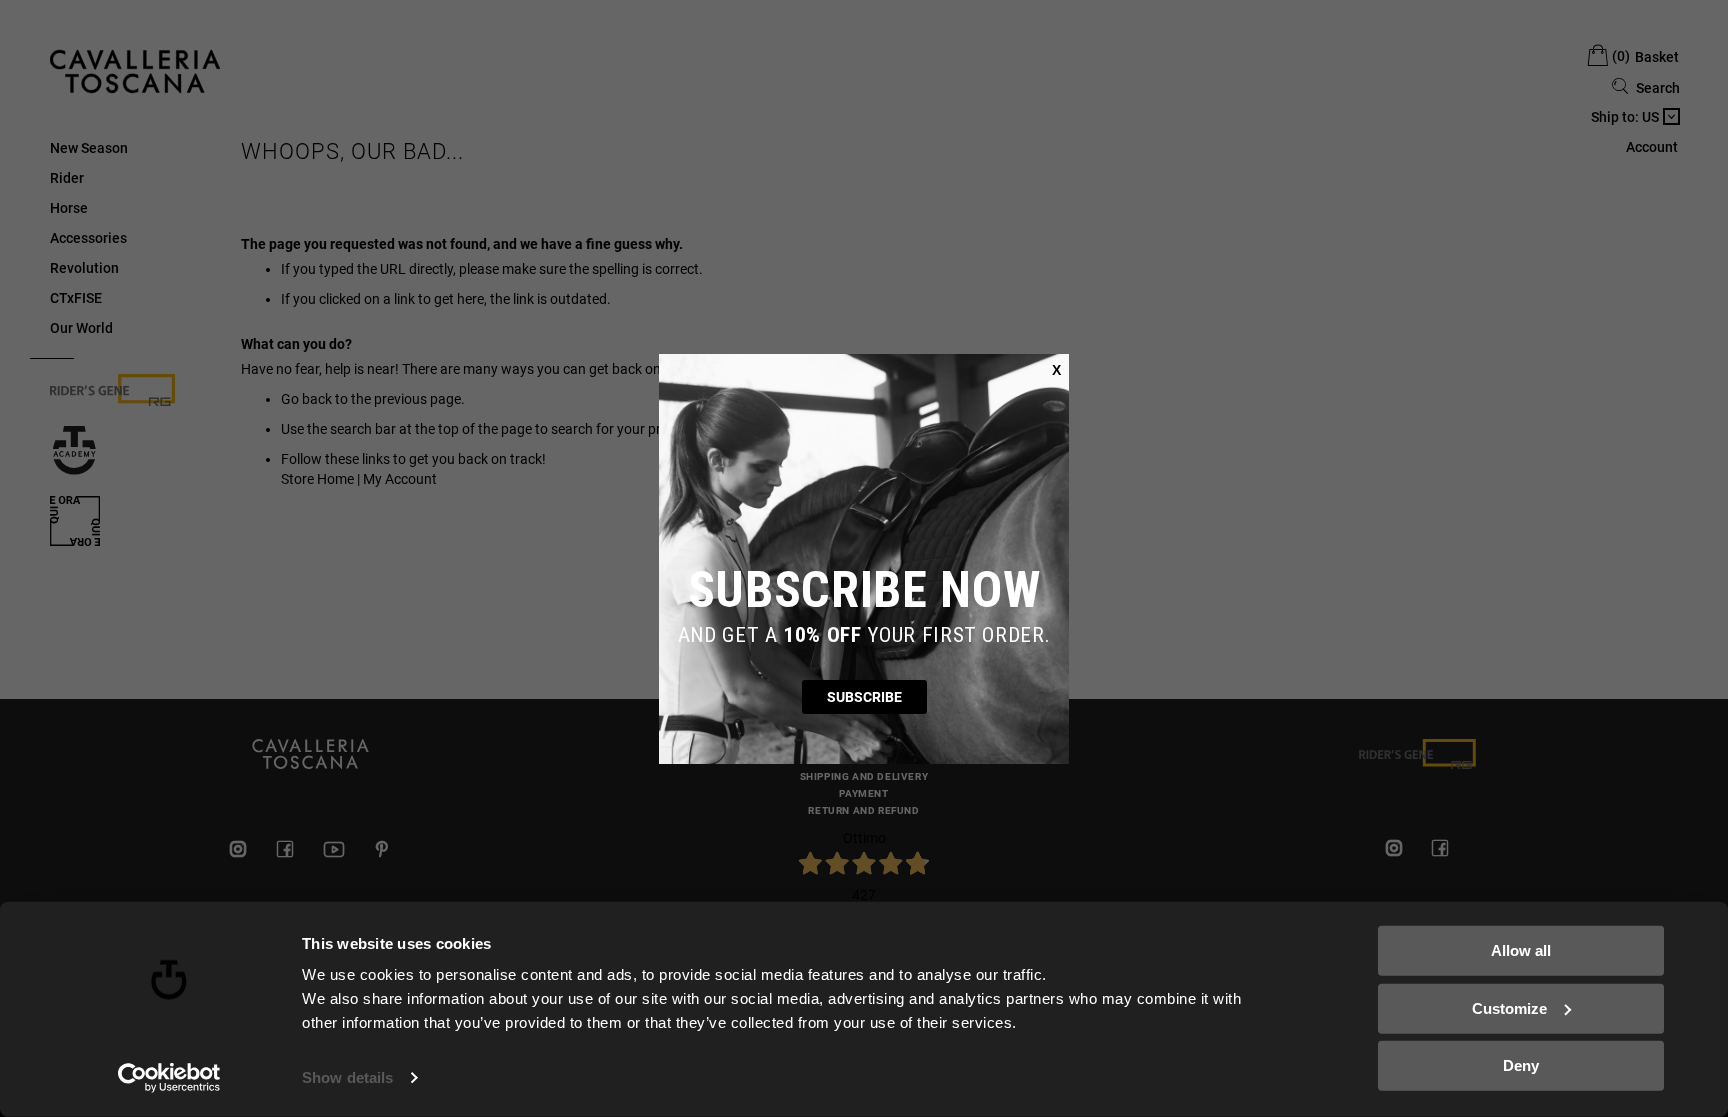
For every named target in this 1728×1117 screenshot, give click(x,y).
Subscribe (864, 697)
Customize (1509, 1007)
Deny (1521, 1065)
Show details (347, 1077)
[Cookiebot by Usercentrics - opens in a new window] (169, 1078)
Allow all (1521, 950)
